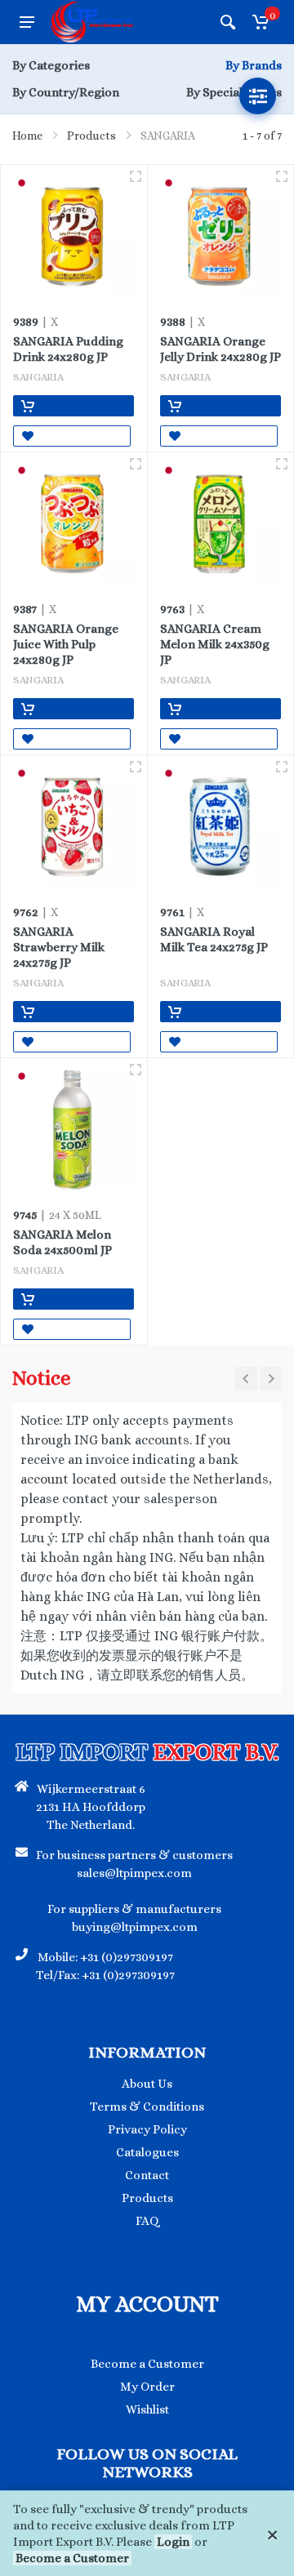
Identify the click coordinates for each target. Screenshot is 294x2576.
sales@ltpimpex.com (134, 1873)
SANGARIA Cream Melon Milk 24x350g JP (215, 644)
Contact (147, 2175)
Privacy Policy (147, 2129)
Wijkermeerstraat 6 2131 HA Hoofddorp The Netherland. (91, 1807)
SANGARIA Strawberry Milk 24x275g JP (59, 947)
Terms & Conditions (147, 2107)
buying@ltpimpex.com (135, 1927)
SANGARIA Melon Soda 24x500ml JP (62, 1242)
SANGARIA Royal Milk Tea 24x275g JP (214, 939)
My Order (147, 2387)
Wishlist (147, 2409)
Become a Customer (72, 2558)
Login (173, 2542)
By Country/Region (66, 92)
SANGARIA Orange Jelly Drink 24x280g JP (220, 349)
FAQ (147, 2221)
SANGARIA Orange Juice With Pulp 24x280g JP (66, 644)
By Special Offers (234, 92)
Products (91, 136)
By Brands (254, 65)
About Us (147, 2084)
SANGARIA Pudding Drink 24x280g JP (68, 349)
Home (27, 136)
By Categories (51, 65)
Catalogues (147, 2152)
